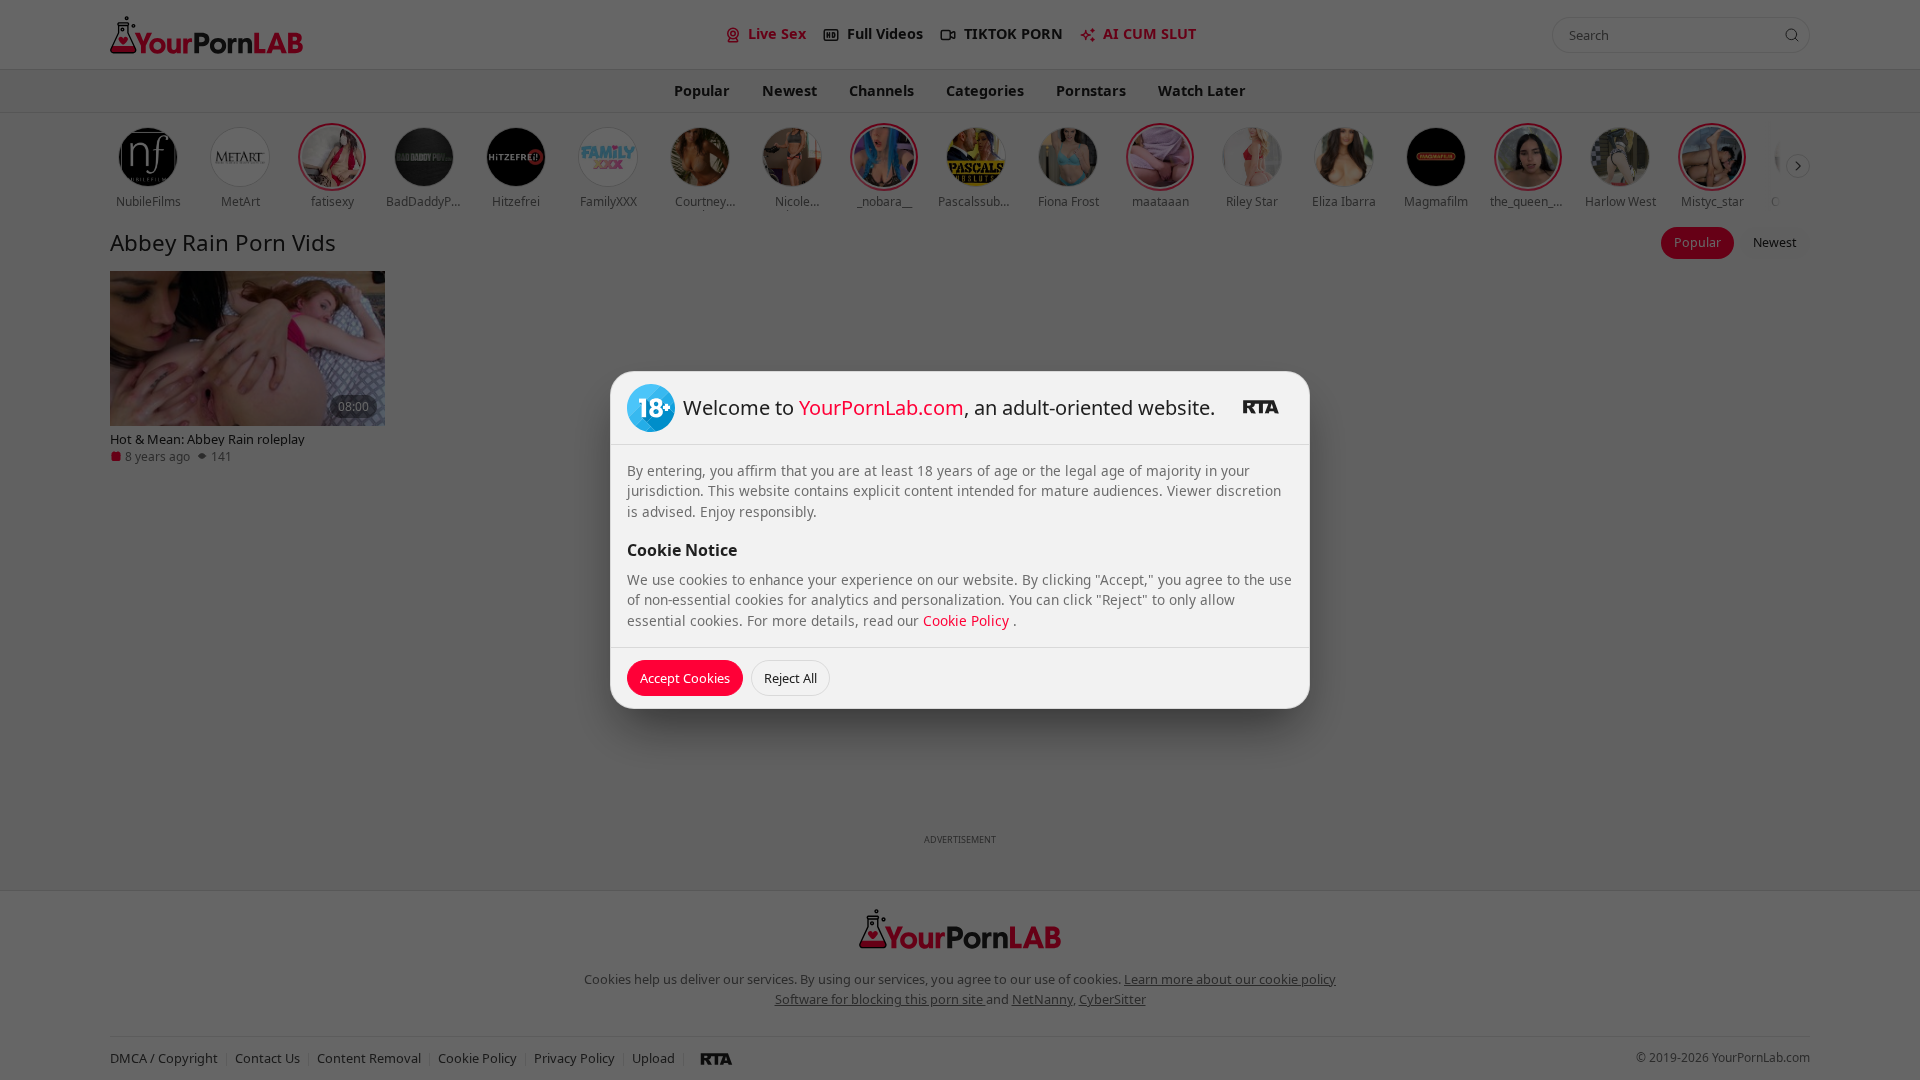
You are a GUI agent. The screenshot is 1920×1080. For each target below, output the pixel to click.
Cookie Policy (968, 620)
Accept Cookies (685, 678)
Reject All (790, 678)
